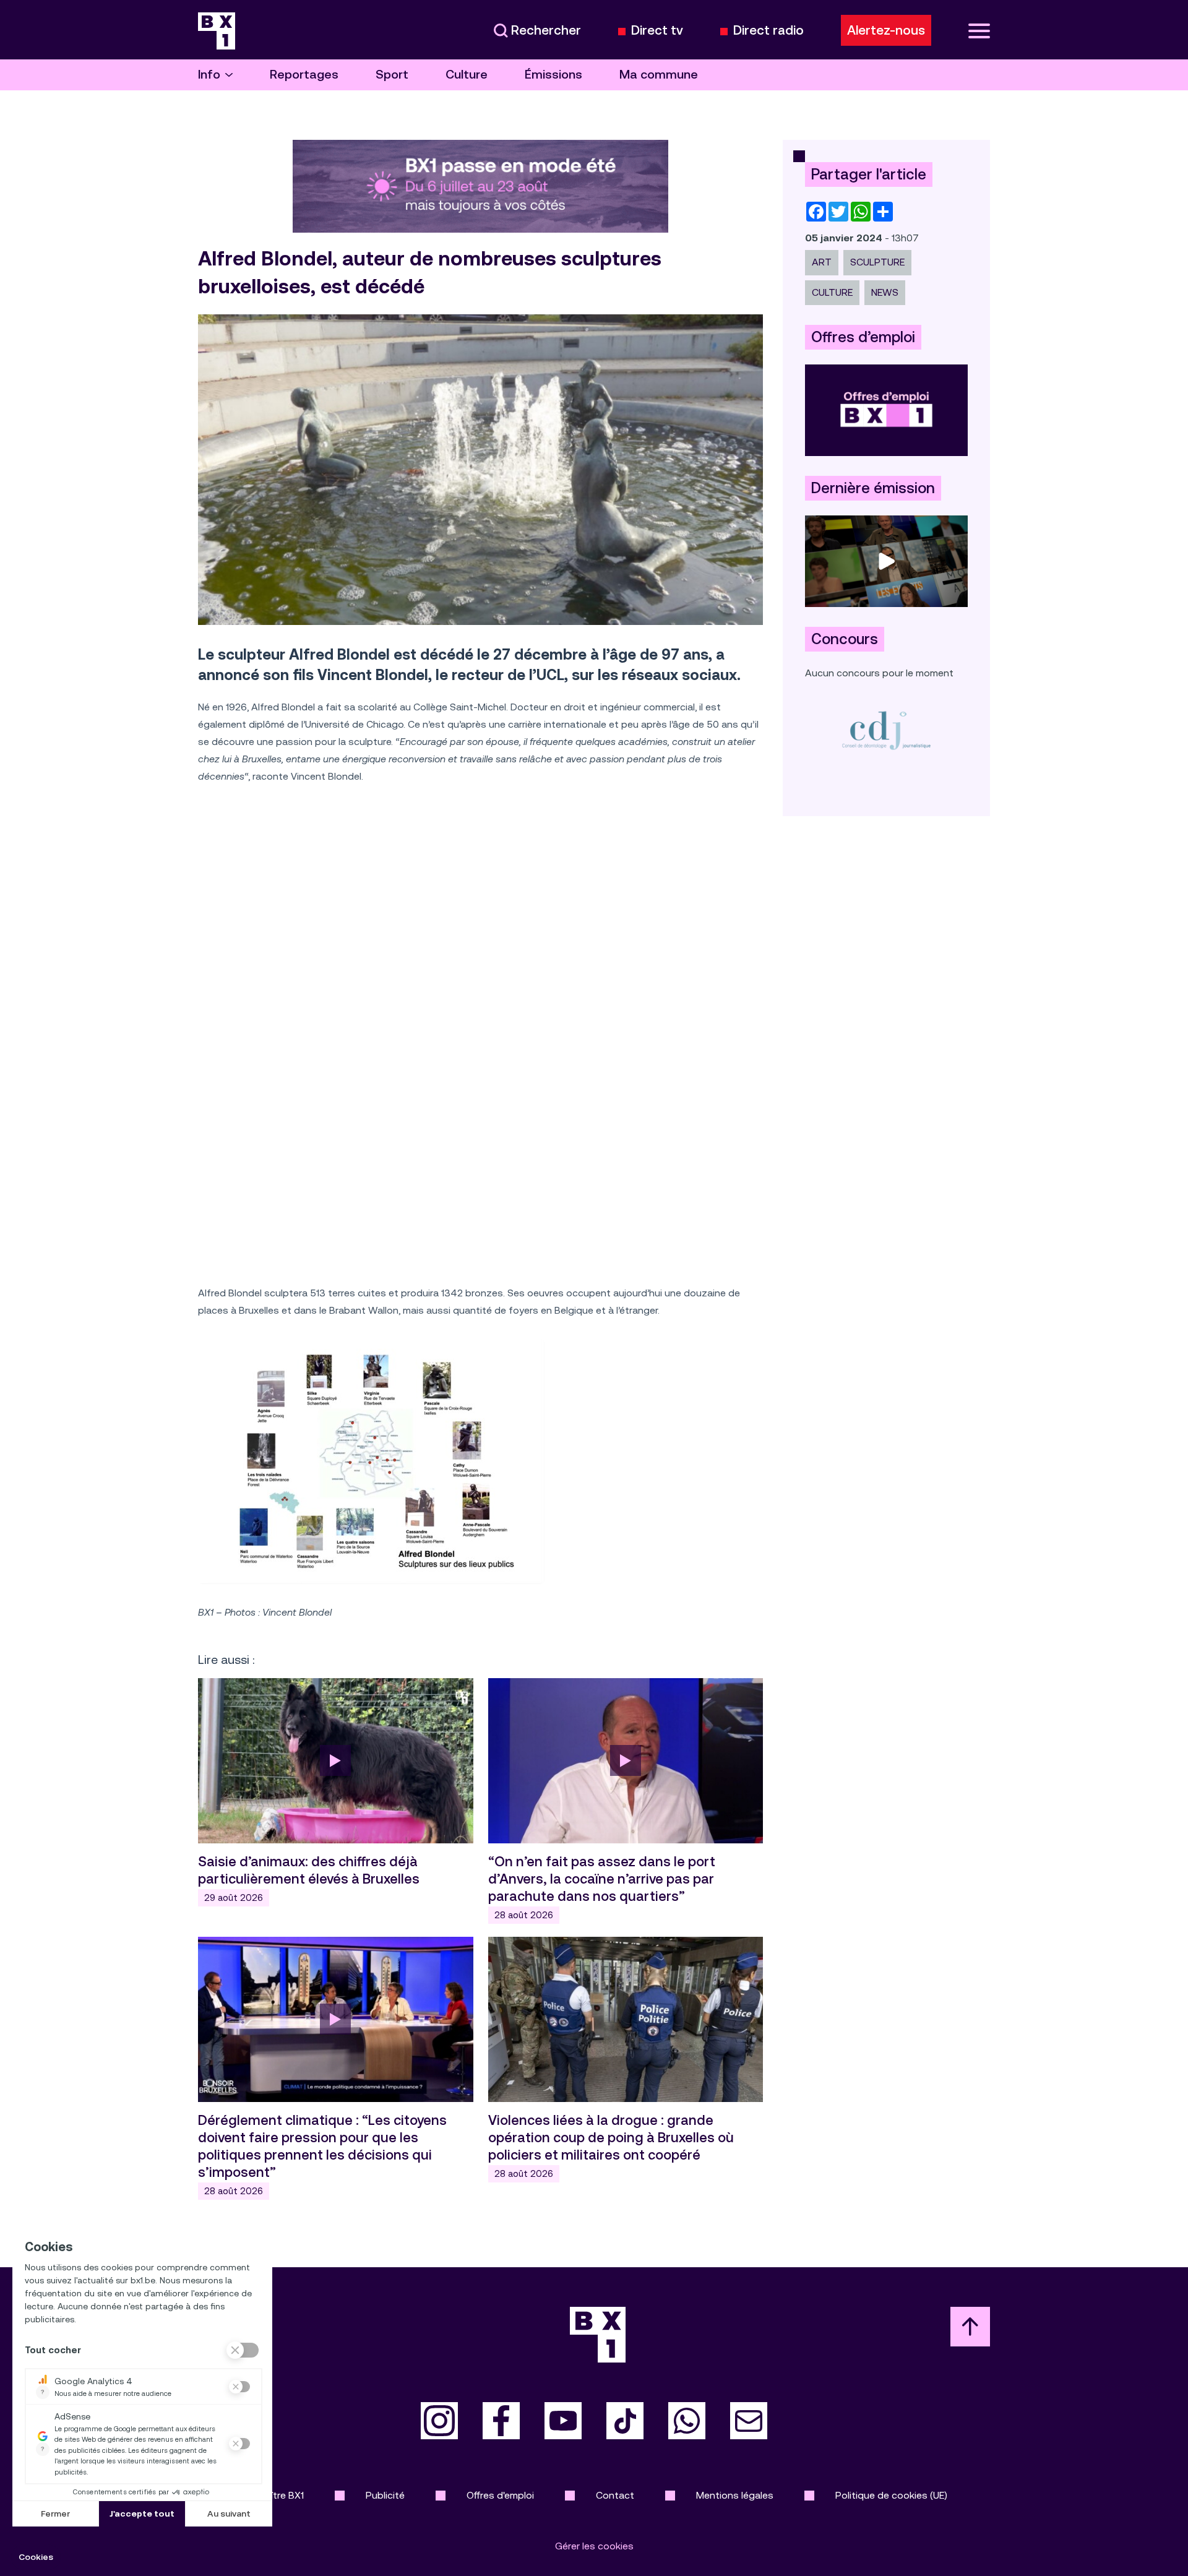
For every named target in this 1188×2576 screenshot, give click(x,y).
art (822, 262)
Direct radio (768, 31)
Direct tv (657, 31)
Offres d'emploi (500, 2495)
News (885, 292)
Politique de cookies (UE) (891, 2495)
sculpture (877, 262)
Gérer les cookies (594, 2546)
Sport (392, 75)
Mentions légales (735, 2495)
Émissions (553, 75)
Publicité (385, 2495)
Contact (615, 2495)
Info (209, 75)
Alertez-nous (886, 30)
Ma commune (659, 75)
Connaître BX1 (273, 2495)
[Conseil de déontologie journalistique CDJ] (886, 730)
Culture (467, 75)
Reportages (304, 75)
